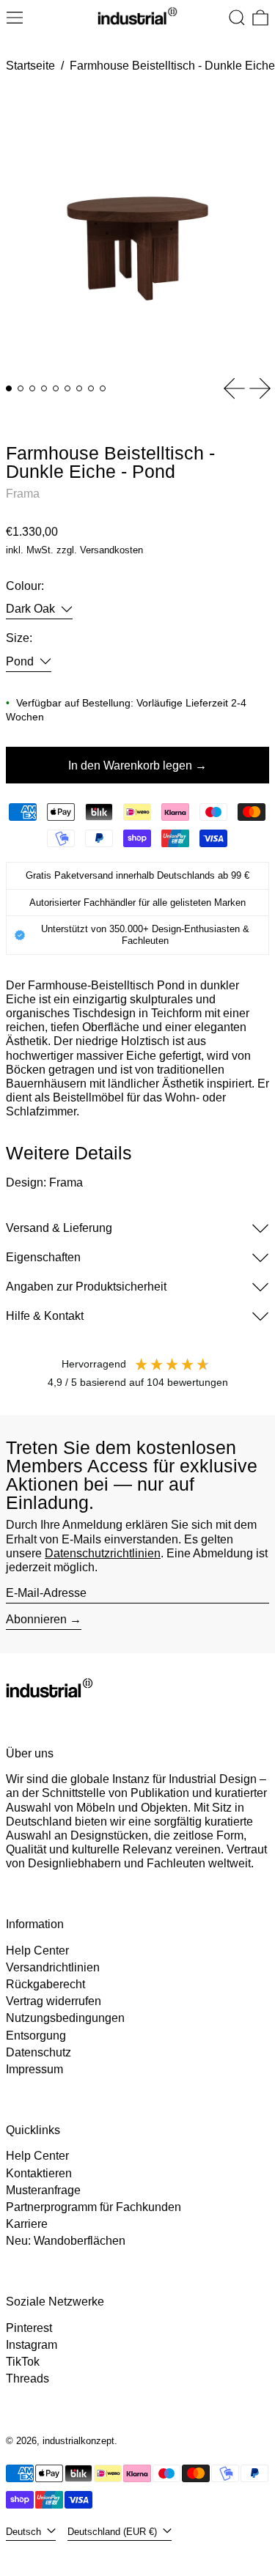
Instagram (32, 2345)
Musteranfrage (43, 2190)
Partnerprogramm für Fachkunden (93, 2207)
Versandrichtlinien (53, 1967)
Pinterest (29, 2328)
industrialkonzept (78, 2441)
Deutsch (25, 2532)
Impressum (34, 2069)
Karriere (27, 2224)
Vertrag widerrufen (54, 2001)
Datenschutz (38, 2052)
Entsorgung (36, 2036)
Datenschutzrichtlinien (103, 1553)
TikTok (23, 2362)
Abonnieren (36, 1619)
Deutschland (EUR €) (114, 2532)
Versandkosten (111, 550)
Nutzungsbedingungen (65, 2018)
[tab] (9, 388)
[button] (237, 18)
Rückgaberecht (45, 1984)
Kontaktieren (39, 2173)
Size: (19, 638)
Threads (27, 2378)
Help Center (37, 1951)
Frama (23, 494)
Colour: (25, 586)
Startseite (30, 66)
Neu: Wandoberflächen (66, 2241)
